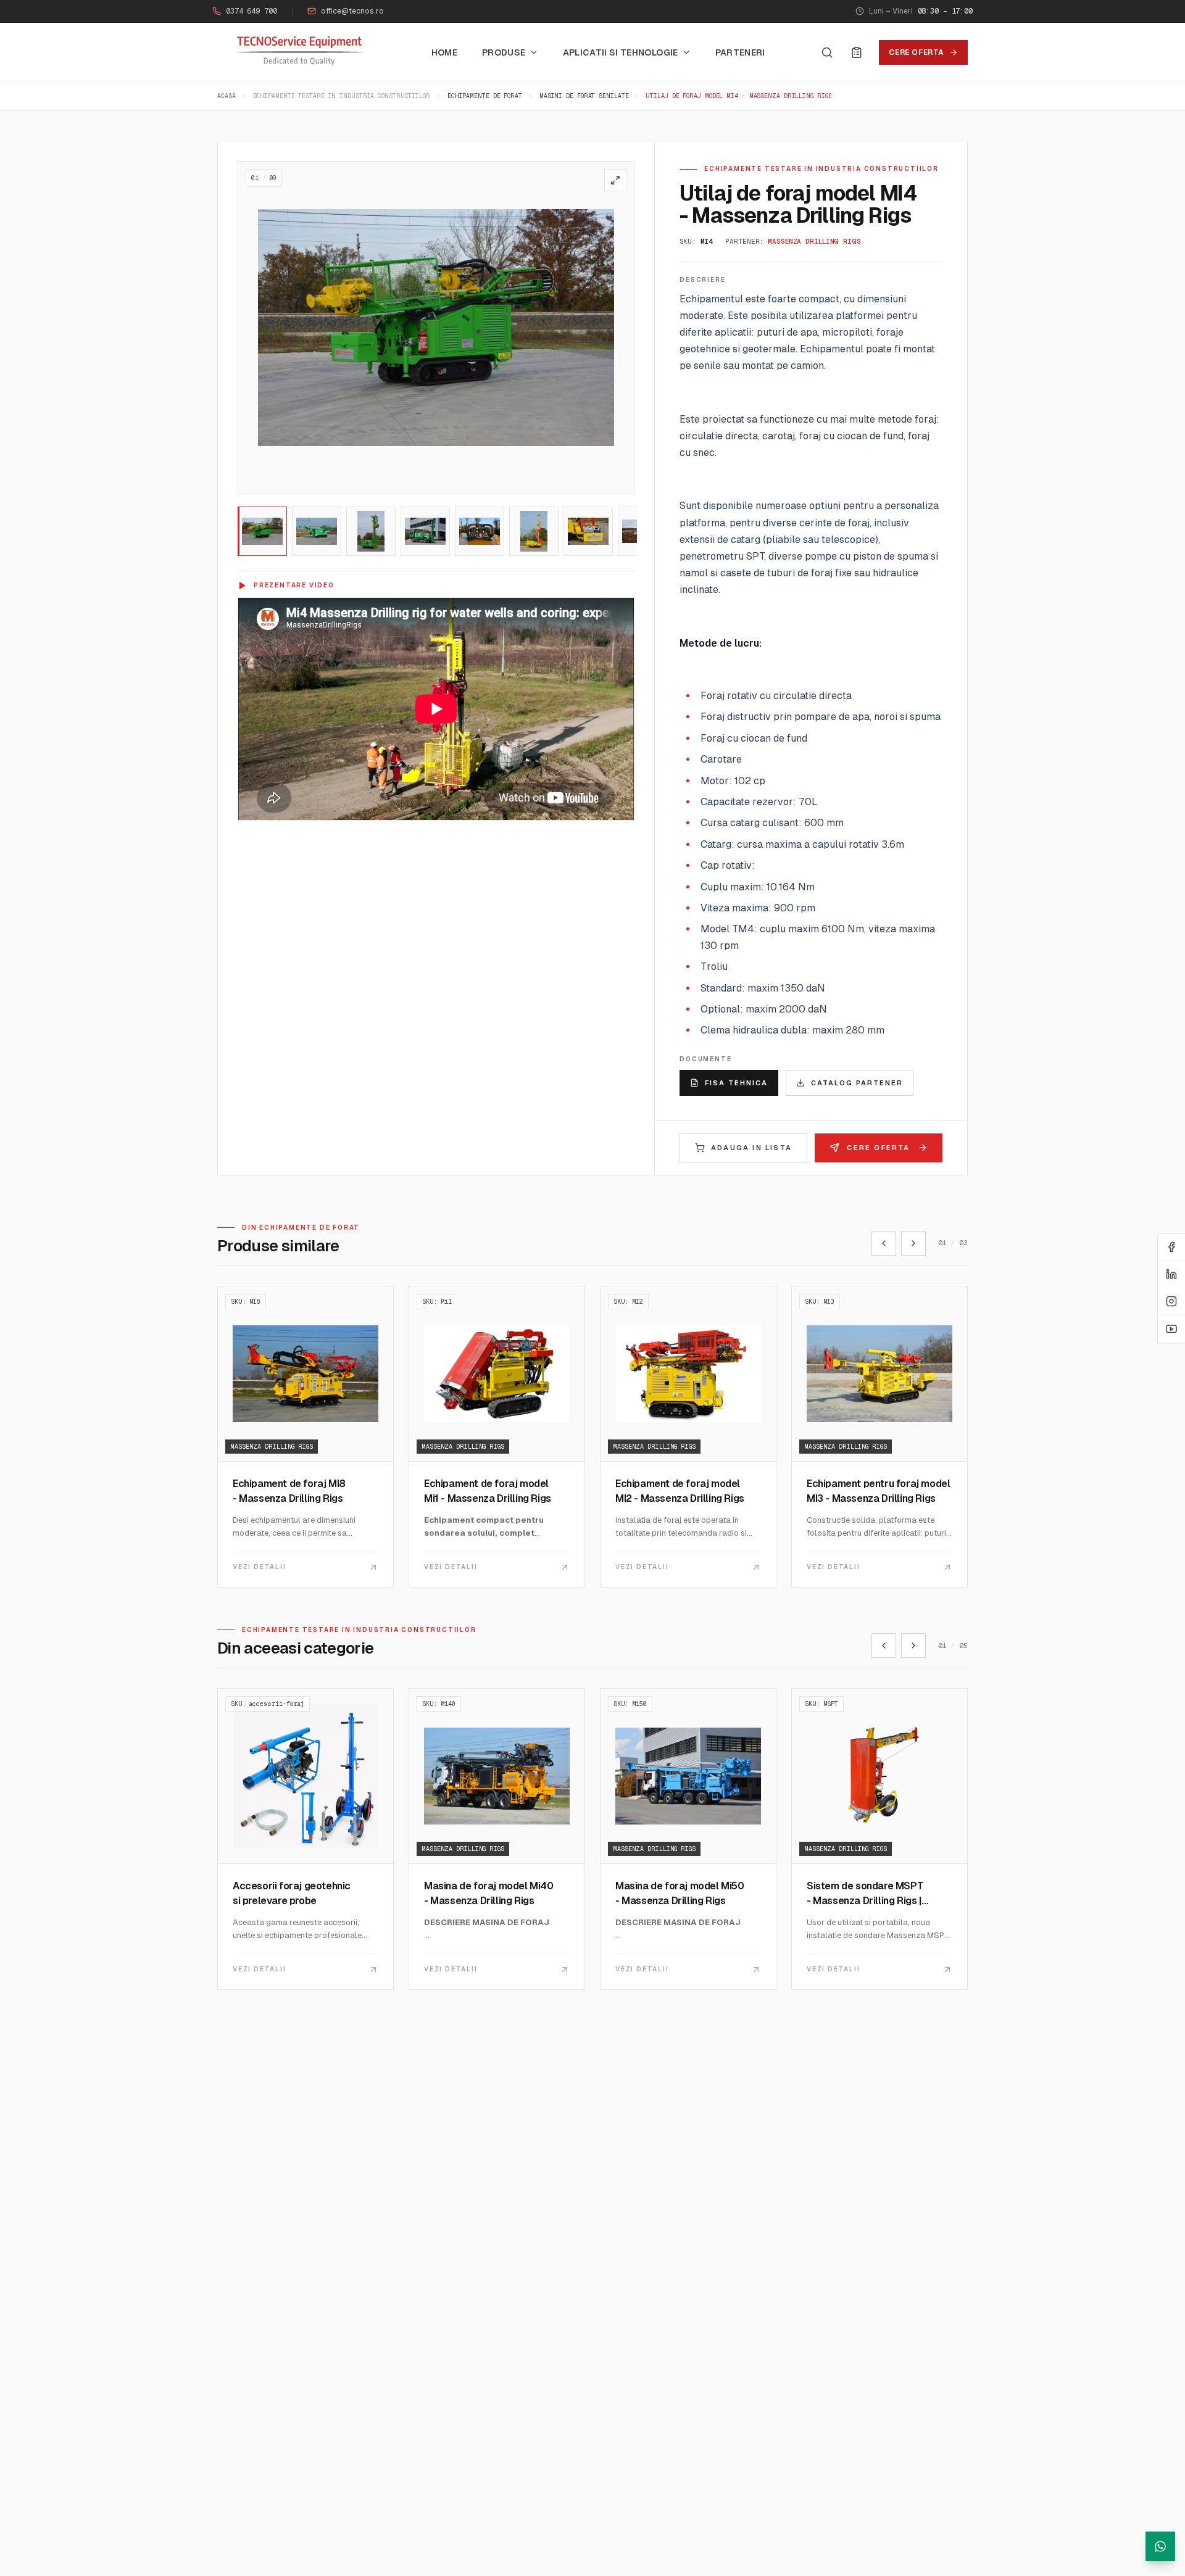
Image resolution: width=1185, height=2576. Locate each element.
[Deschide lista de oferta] (857, 52)
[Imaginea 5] (480, 531)
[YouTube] (1171, 1329)
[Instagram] (1171, 1302)
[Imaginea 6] (534, 531)
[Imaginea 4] (425, 531)
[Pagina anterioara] (884, 1243)
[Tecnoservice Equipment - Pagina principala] (299, 51)
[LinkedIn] (1171, 1275)
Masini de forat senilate (584, 96)
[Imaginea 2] (317, 531)
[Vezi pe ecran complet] (615, 180)
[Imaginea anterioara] (253, 328)
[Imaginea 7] (588, 531)
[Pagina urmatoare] (913, 1243)
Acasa (227, 96)
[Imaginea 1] (262, 531)
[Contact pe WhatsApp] (1160, 2546)
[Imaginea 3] (371, 531)
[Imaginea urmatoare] (619, 328)
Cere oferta (917, 52)
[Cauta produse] (827, 52)
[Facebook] (1171, 1248)
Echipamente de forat (485, 96)
